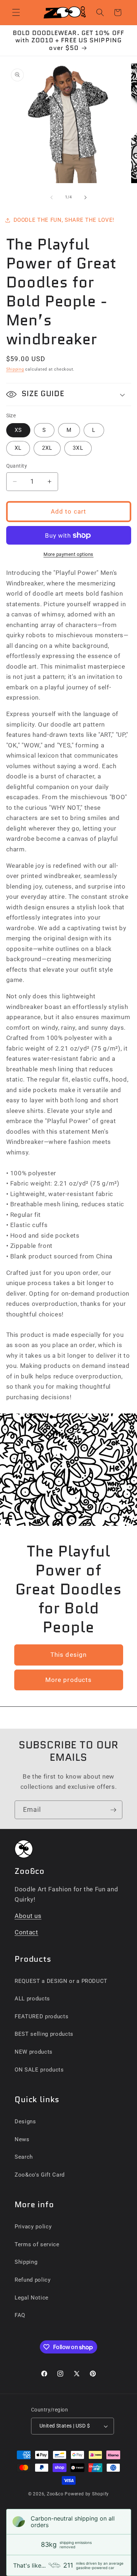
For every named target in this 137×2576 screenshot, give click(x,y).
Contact (26, 1932)
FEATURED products (41, 2016)
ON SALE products (39, 2070)
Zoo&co (55, 2494)
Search (24, 2157)
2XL (47, 448)
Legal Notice (32, 2298)
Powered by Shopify (87, 2494)
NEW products (34, 2052)
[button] (16, 12)
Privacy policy (33, 2227)
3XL (78, 448)
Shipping (15, 369)
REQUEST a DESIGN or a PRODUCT (61, 1981)
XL (18, 448)
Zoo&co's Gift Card (40, 2175)
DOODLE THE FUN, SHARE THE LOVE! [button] (64, 220)
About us (28, 1916)
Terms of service (37, 2244)
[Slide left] (52, 197)
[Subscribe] (113, 1810)
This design (68, 1655)
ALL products (32, 1999)
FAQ (20, 2315)
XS (18, 430)
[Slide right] (85, 197)
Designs (25, 2121)
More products (68, 1680)
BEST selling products (44, 2034)
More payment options (68, 554)
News (22, 2139)
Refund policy (33, 2280)
